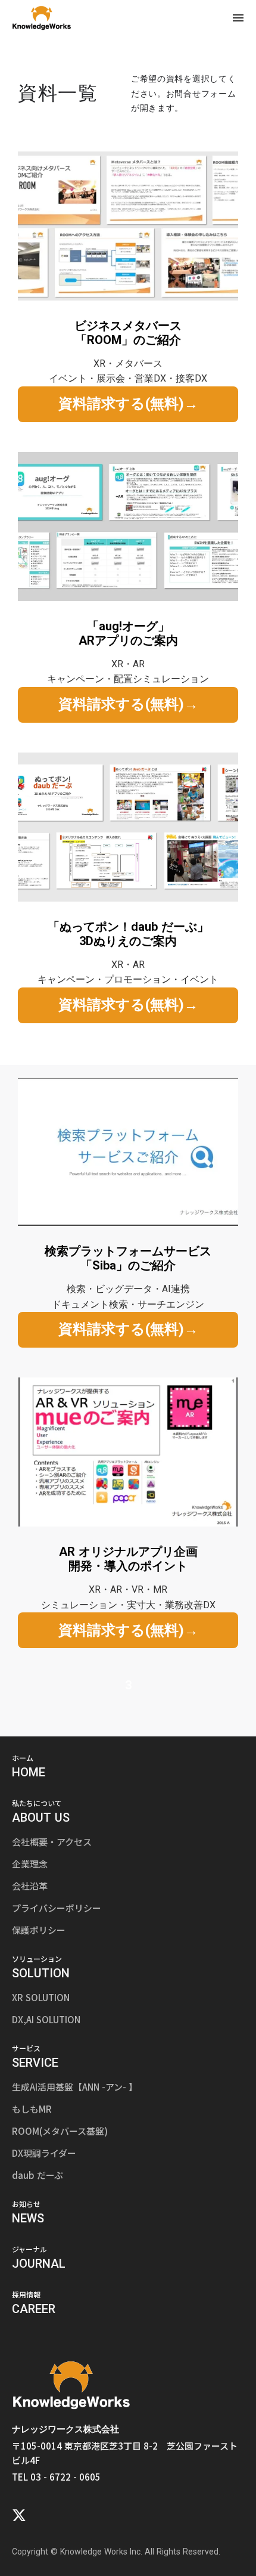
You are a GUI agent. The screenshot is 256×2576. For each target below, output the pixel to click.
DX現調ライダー (44, 2153)
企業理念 (30, 1864)
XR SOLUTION (41, 1997)
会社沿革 (30, 1886)
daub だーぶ (38, 2175)
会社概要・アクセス (52, 1842)
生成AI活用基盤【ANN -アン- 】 (75, 2087)
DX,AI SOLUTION (46, 2019)
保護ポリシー (39, 1930)
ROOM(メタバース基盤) (60, 2131)
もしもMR (32, 2109)
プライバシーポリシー (57, 1908)
